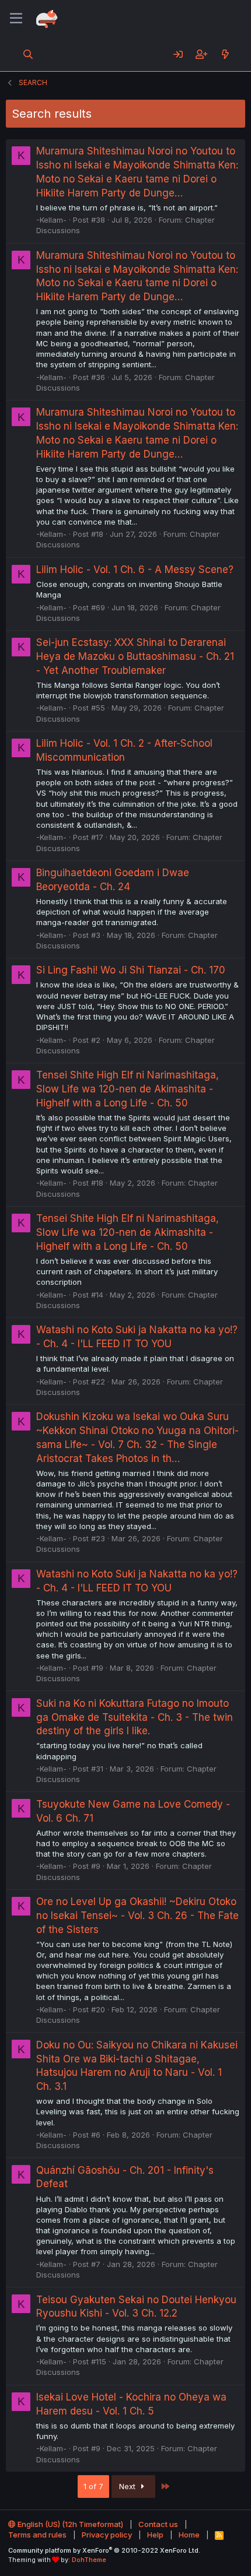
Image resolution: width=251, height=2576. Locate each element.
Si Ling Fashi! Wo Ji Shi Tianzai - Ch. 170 (131, 970)
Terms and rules (37, 2535)
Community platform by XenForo (104, 2550)
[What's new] (225, 54)
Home (189, 2535)
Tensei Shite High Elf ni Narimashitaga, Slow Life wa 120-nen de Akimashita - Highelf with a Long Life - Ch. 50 (128, 1089)
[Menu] (16, 19)
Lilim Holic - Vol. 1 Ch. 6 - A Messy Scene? (135, 570)
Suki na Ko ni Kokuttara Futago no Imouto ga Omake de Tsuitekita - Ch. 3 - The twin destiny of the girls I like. (135, 1717)
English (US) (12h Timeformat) (69, 2524)
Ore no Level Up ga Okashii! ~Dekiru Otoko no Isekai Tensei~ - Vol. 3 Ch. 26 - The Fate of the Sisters (137, 1916)
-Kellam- (51, 220)
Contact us (158, 2524)
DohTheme (89, 2560)
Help (155, 2535)
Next (128, 2486)
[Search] (28, 54)
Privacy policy (107, 2535)
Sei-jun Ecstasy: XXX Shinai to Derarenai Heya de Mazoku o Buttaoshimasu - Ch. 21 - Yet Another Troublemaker (135, 656)
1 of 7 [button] (93, 2486)
